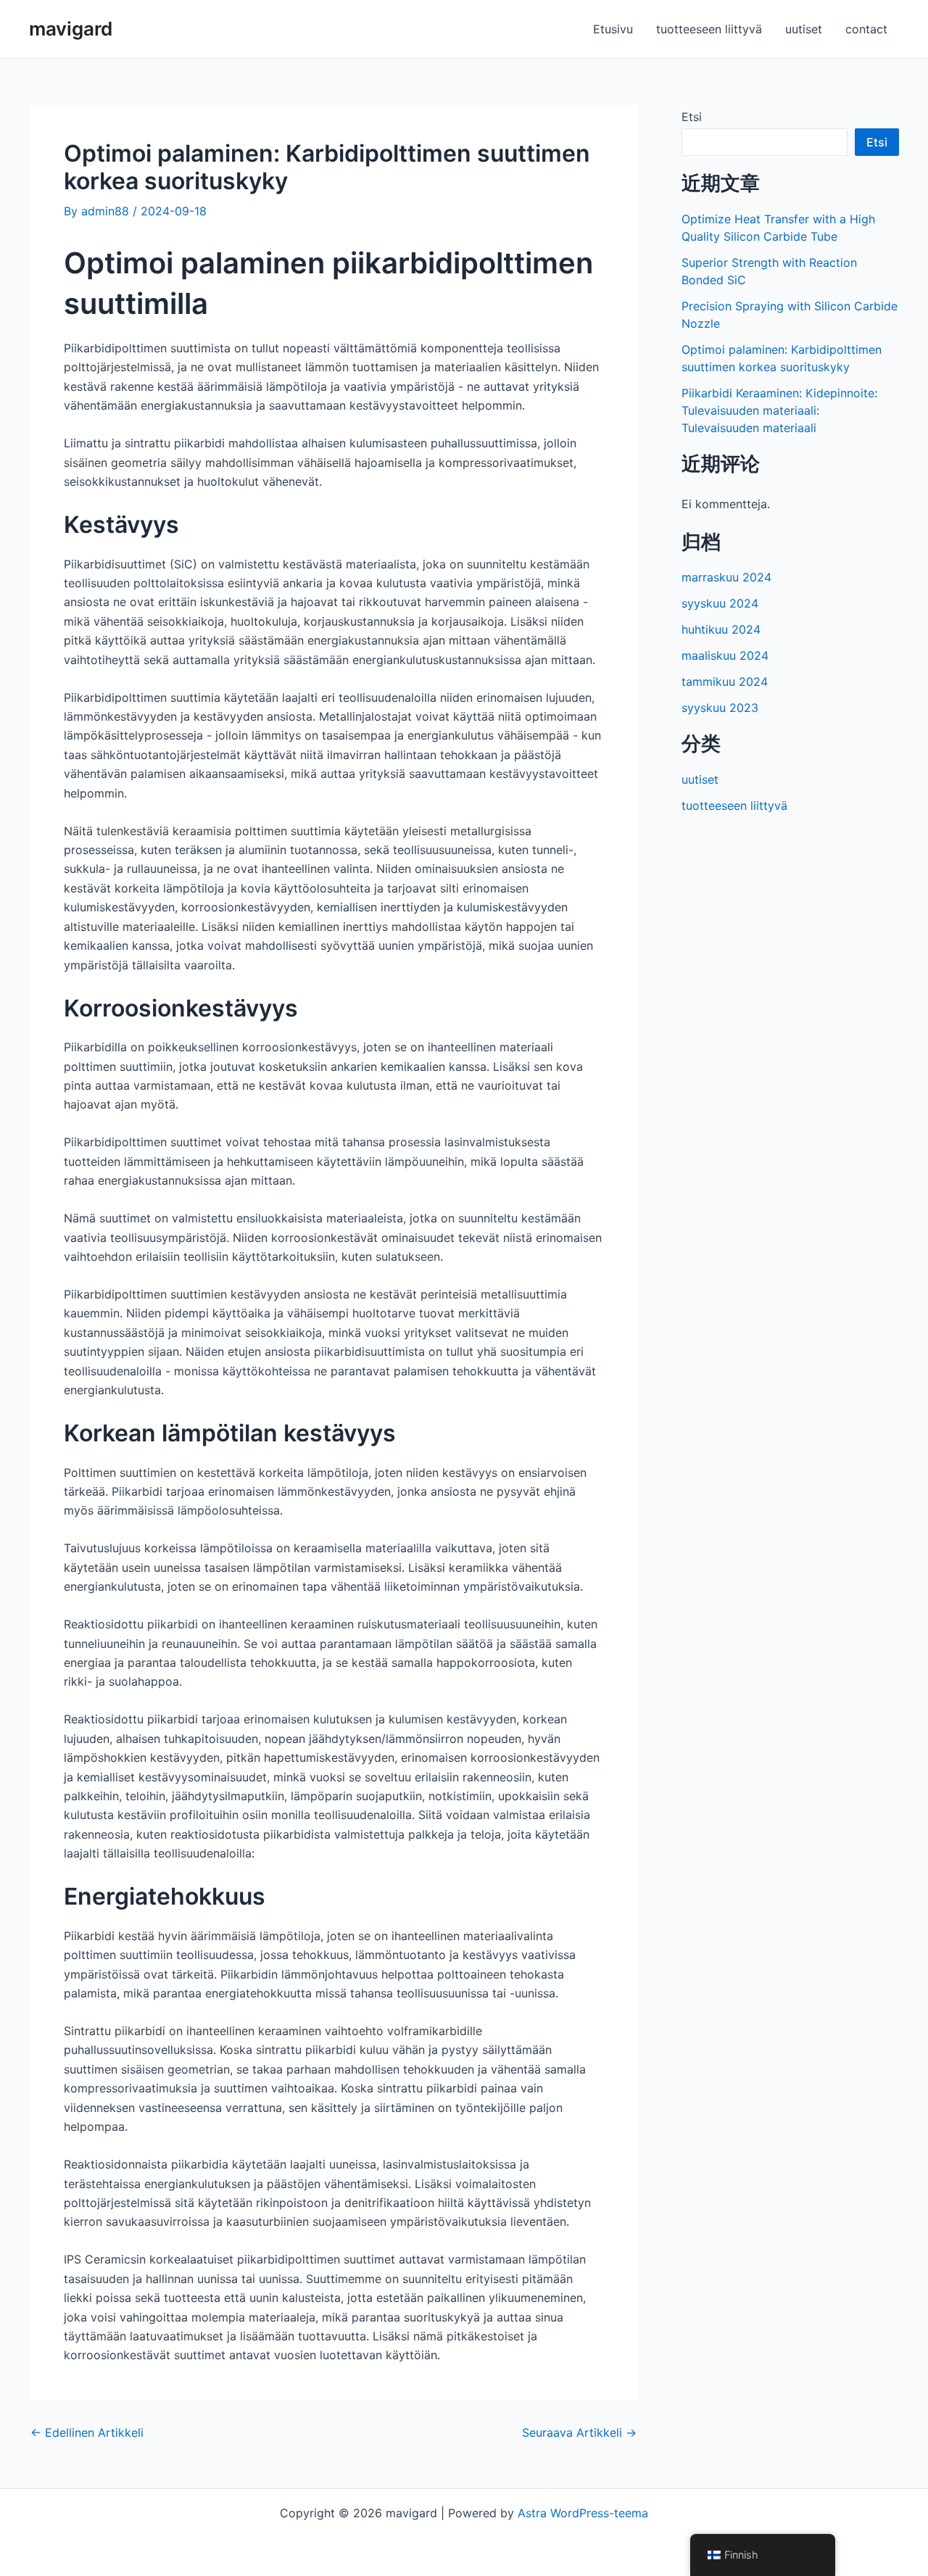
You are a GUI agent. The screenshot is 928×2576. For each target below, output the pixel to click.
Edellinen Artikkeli (87, 2432)
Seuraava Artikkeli (579, 2432)
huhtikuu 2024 (721, 629)
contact (866, 29)
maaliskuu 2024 (725, 655)
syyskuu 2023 (720, 708)
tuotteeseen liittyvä (709, 29)
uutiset (804, 29)
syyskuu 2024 (720, 603)
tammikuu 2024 (725, 682)
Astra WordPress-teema (583, 2513)
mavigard (71, 29)
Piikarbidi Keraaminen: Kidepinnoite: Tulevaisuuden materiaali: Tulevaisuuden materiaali (779, 410)
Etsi (692, 117)
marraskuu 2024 (726, 577)
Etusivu (613, 29)
